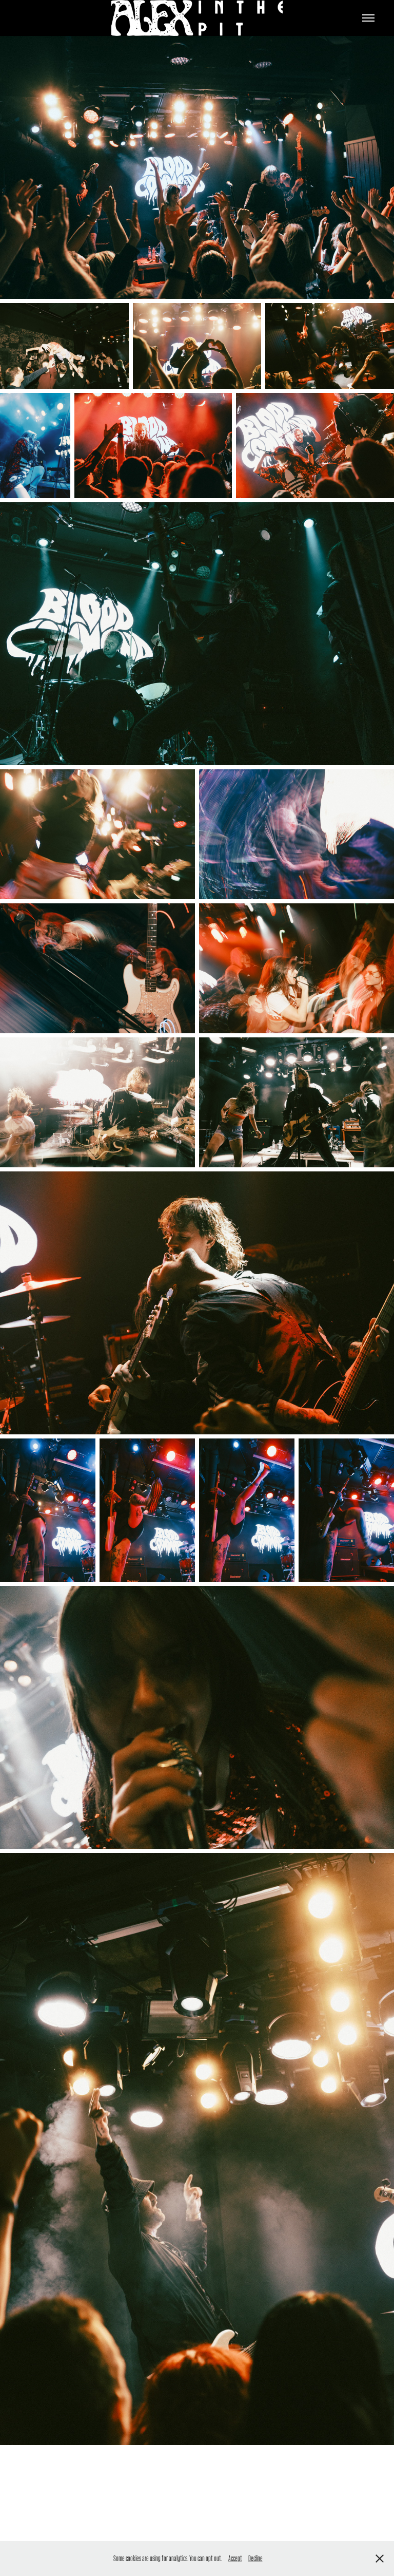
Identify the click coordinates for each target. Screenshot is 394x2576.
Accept (235, 2558)
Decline (255, 2558)
